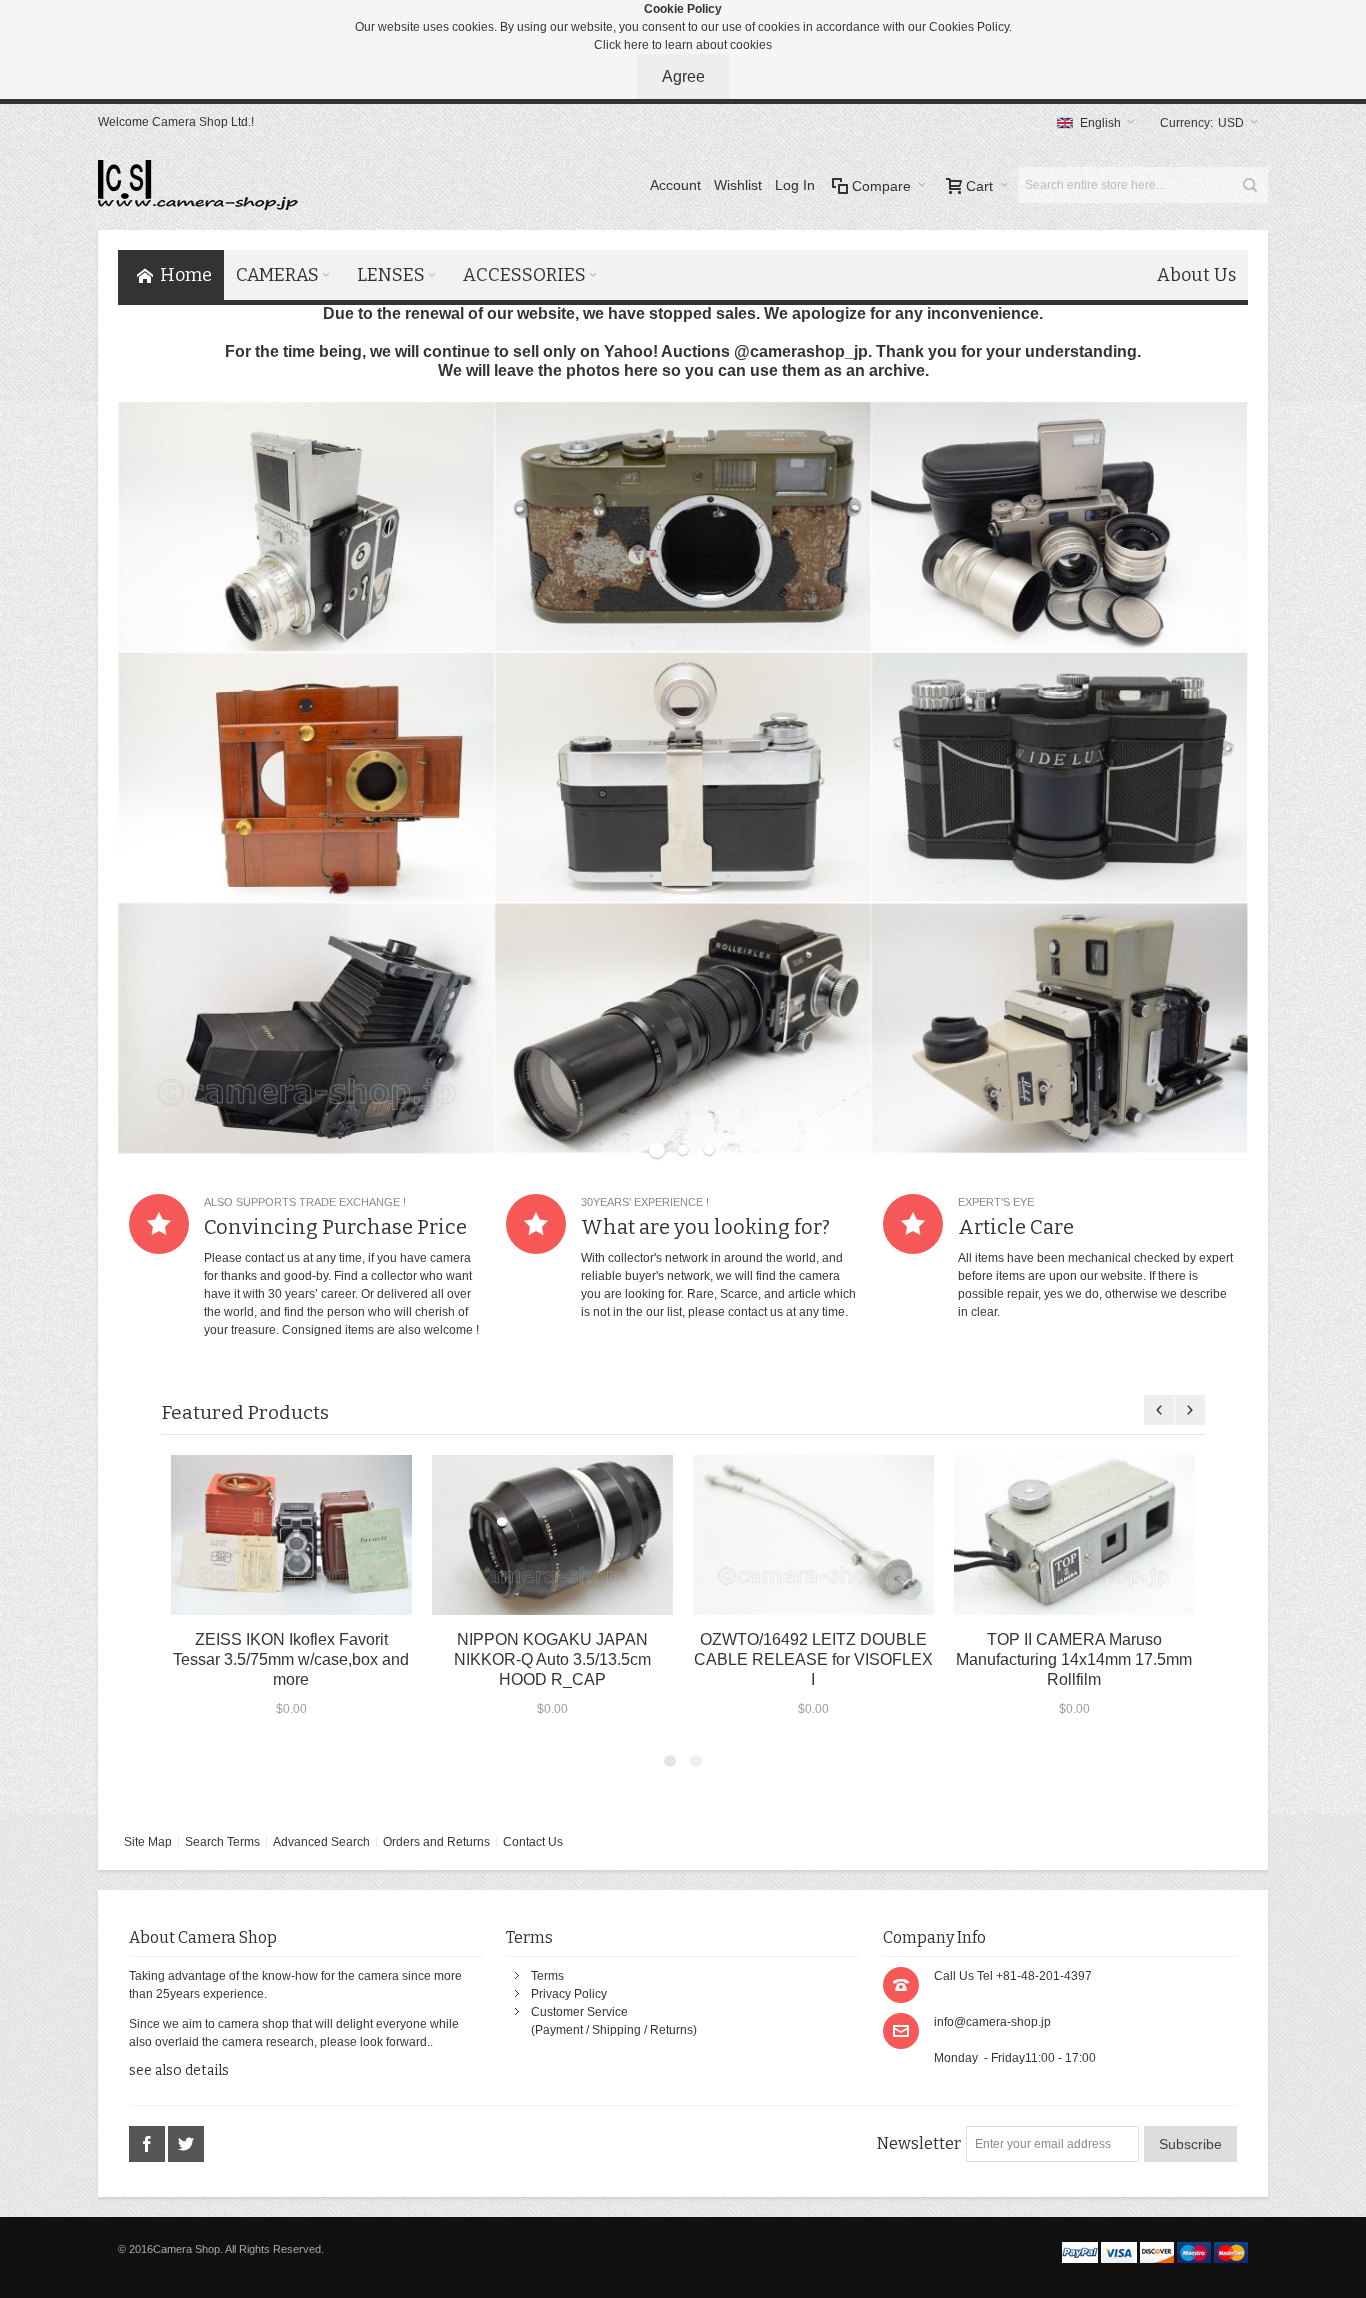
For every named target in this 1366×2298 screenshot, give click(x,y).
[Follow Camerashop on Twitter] (186, 2144)
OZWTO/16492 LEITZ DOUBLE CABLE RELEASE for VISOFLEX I (813, 1659)
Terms (547, 1976)
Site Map (148, 1842)
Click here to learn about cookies (683, 45)
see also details (179, 2070)
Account (675, 185)
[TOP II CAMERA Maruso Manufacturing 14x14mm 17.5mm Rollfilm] (1074, 1534)
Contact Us (533, 1842)
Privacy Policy (569, 1994)
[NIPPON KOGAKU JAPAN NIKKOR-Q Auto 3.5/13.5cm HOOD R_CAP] (552, 1534)
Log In (795, 185)
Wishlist (738, 185)
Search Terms (222, 1842)
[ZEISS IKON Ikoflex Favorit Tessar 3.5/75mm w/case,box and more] (291, 1534)
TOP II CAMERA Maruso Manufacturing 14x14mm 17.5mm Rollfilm (1074, 1659)
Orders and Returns (436, 1842)
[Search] (1250, 185)
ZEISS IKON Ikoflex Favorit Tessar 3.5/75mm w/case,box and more (291, 1659)
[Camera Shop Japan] (198, 185)
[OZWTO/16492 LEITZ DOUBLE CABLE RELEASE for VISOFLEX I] (813, 1534)
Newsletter (919, 2143)
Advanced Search (321, 1842)
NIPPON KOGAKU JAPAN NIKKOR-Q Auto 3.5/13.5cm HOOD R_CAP (552, 1659)
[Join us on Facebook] (148, 2144)
